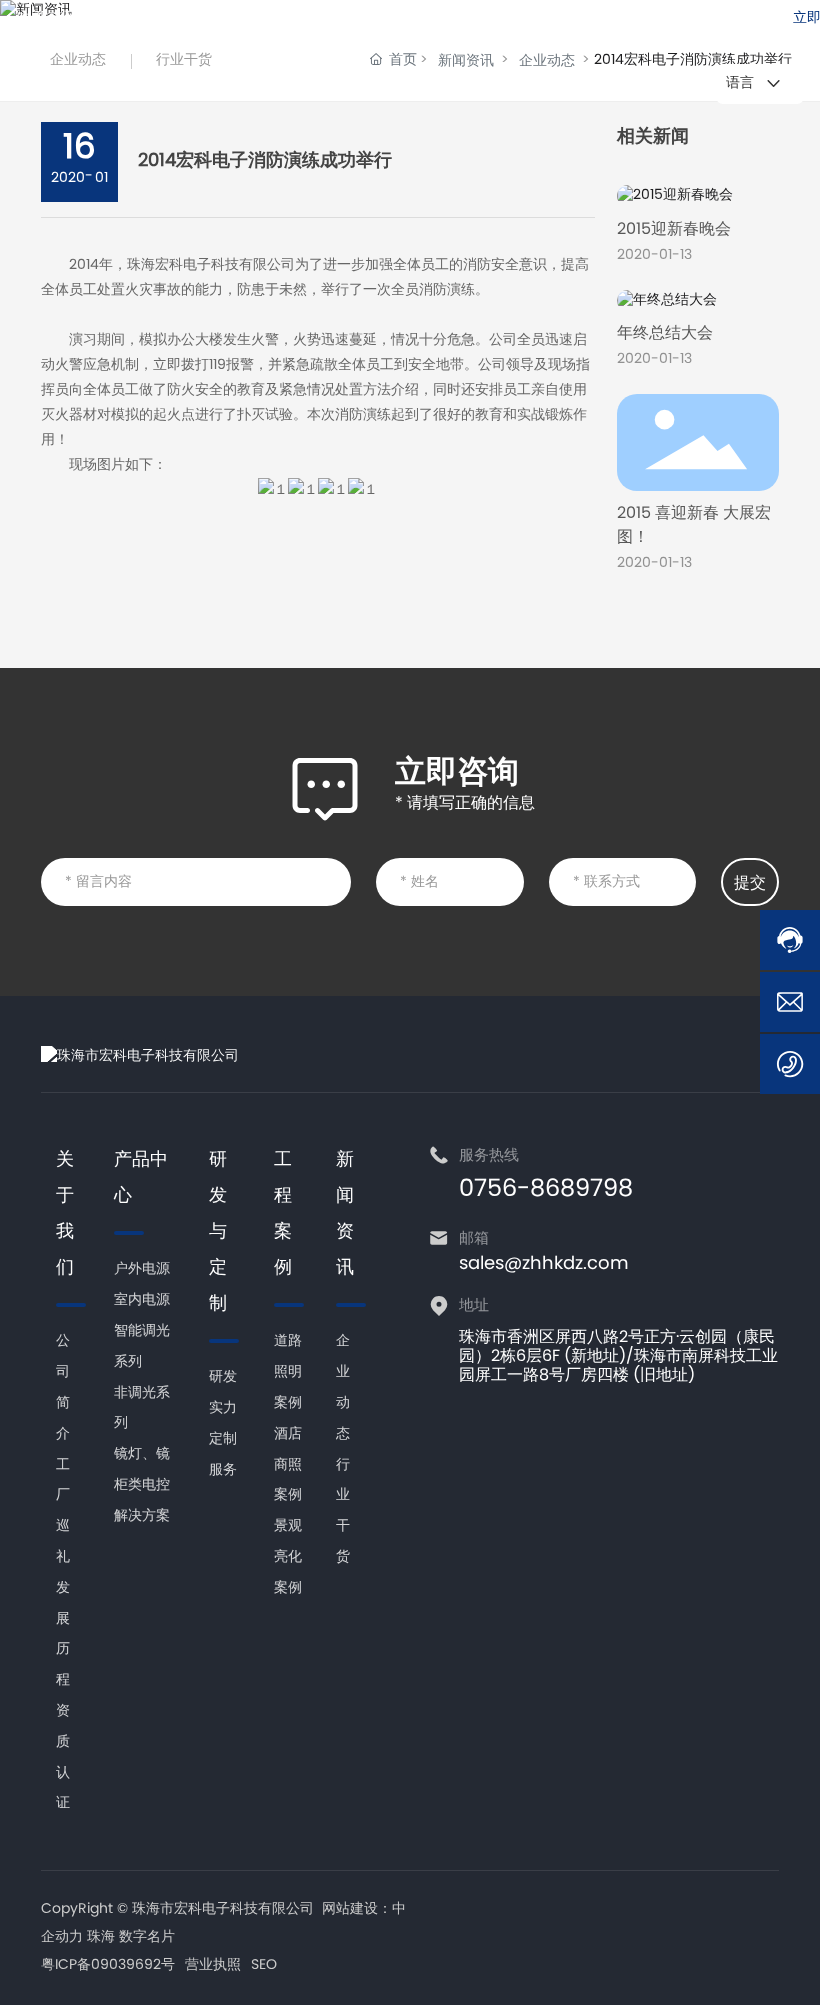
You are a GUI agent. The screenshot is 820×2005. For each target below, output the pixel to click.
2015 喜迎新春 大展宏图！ (694, 526)
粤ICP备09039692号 (108, 1965)
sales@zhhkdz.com (663, 19)
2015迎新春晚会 (674, 230)
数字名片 (147, 1937)
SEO (264, 1966)
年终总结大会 (665, 334)
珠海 (101, 1937)
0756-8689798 (472, 19)
